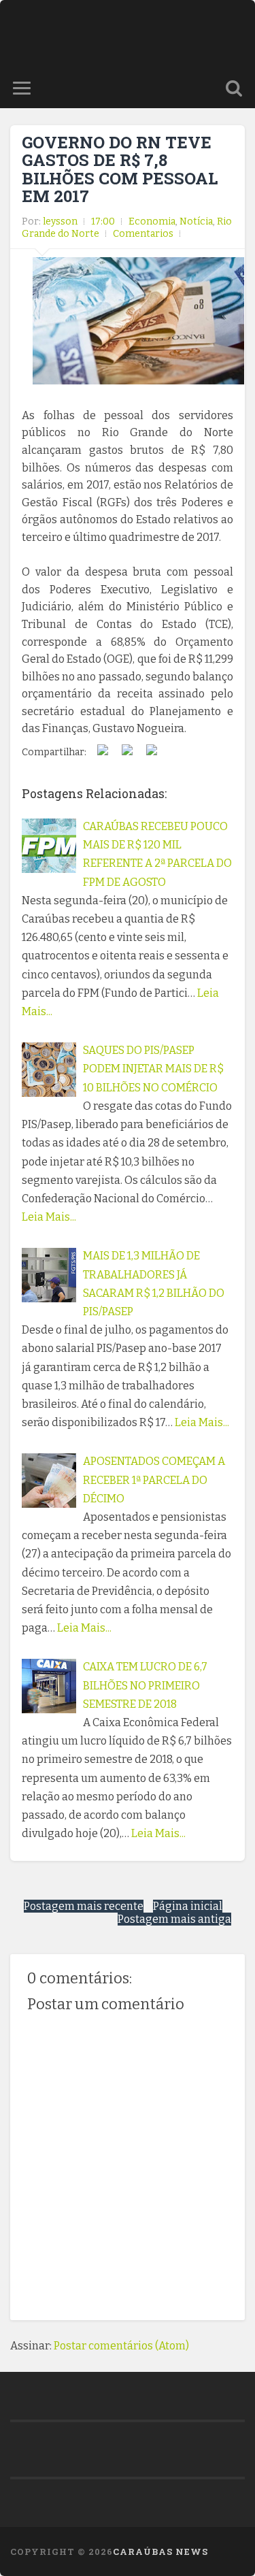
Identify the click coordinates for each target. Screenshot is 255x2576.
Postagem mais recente (84, 1906)
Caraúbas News (160, 2552)
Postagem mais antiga (174, 1919)
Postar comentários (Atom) (121, 2346)
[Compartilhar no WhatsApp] (152, 753)
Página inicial (188, 1906)
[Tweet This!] (127, 753)
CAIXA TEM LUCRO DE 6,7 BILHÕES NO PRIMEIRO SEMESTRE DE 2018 (145, 1685)
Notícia (196, 221)
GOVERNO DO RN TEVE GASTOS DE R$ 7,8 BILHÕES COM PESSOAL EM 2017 (120, 169)
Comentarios (143, 234)
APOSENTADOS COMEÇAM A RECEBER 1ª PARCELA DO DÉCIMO (154, 1480)
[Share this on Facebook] (103, 753)
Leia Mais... (49, 1217)
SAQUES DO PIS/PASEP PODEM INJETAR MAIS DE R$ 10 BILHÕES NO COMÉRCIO (153, 1069)
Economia (152, 221)
